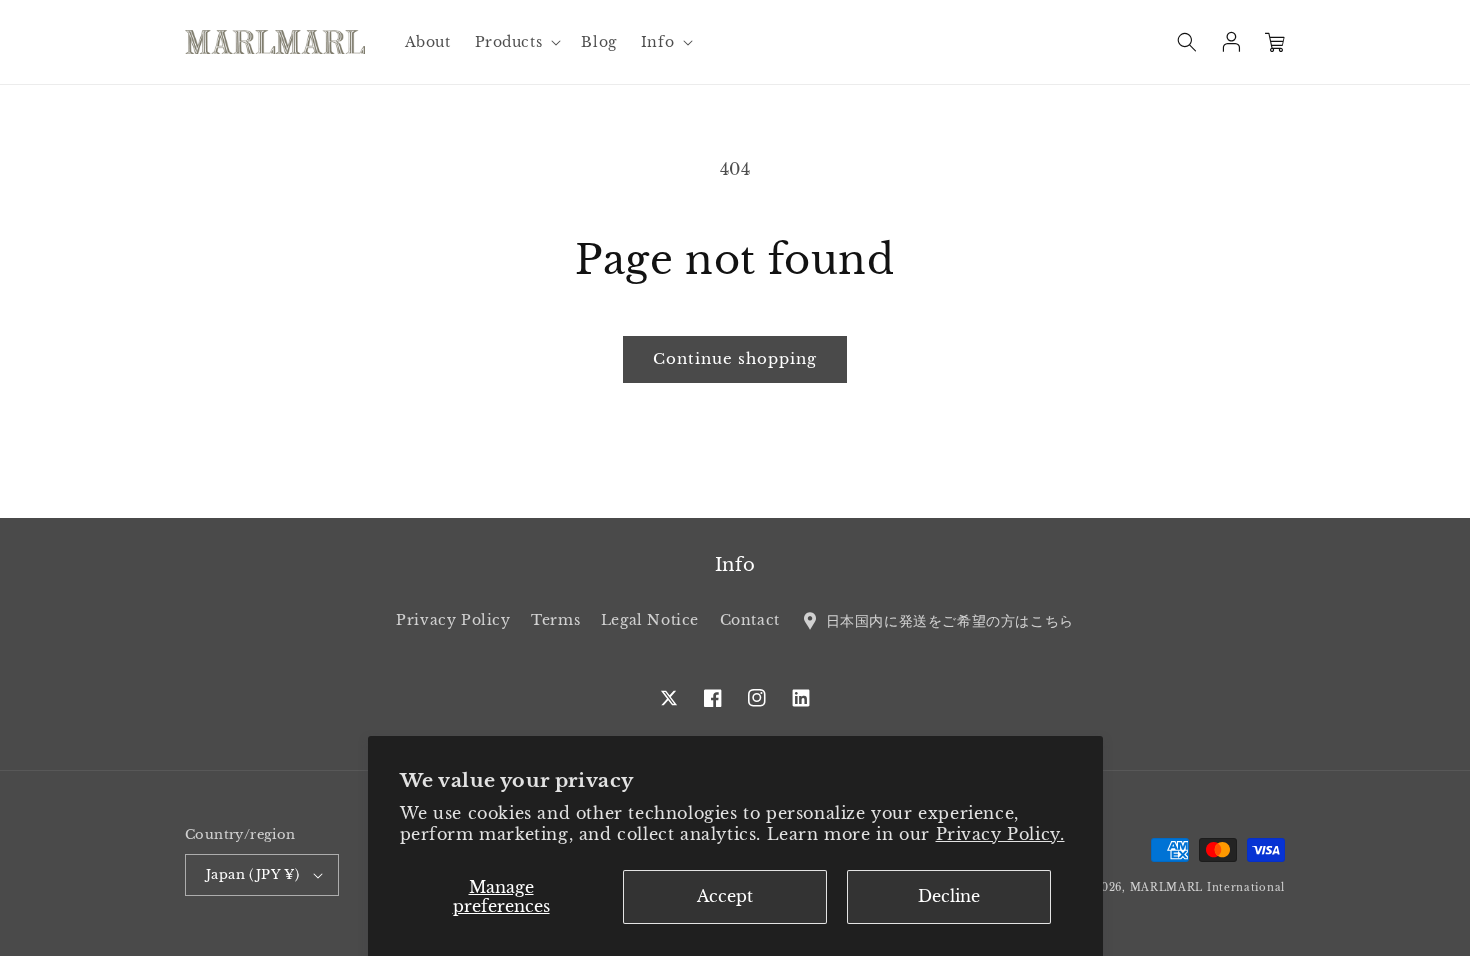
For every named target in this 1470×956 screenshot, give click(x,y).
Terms (555, 620)
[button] (516, 42)
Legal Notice (650, 620)
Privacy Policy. (1000, 834)
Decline (949, 896)
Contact (750, 620)
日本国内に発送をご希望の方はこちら (947, 620)
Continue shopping (735, 358)
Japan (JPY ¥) (252, 874)
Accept (725, 896)
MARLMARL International (1207, 887)
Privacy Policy (453, 620)
